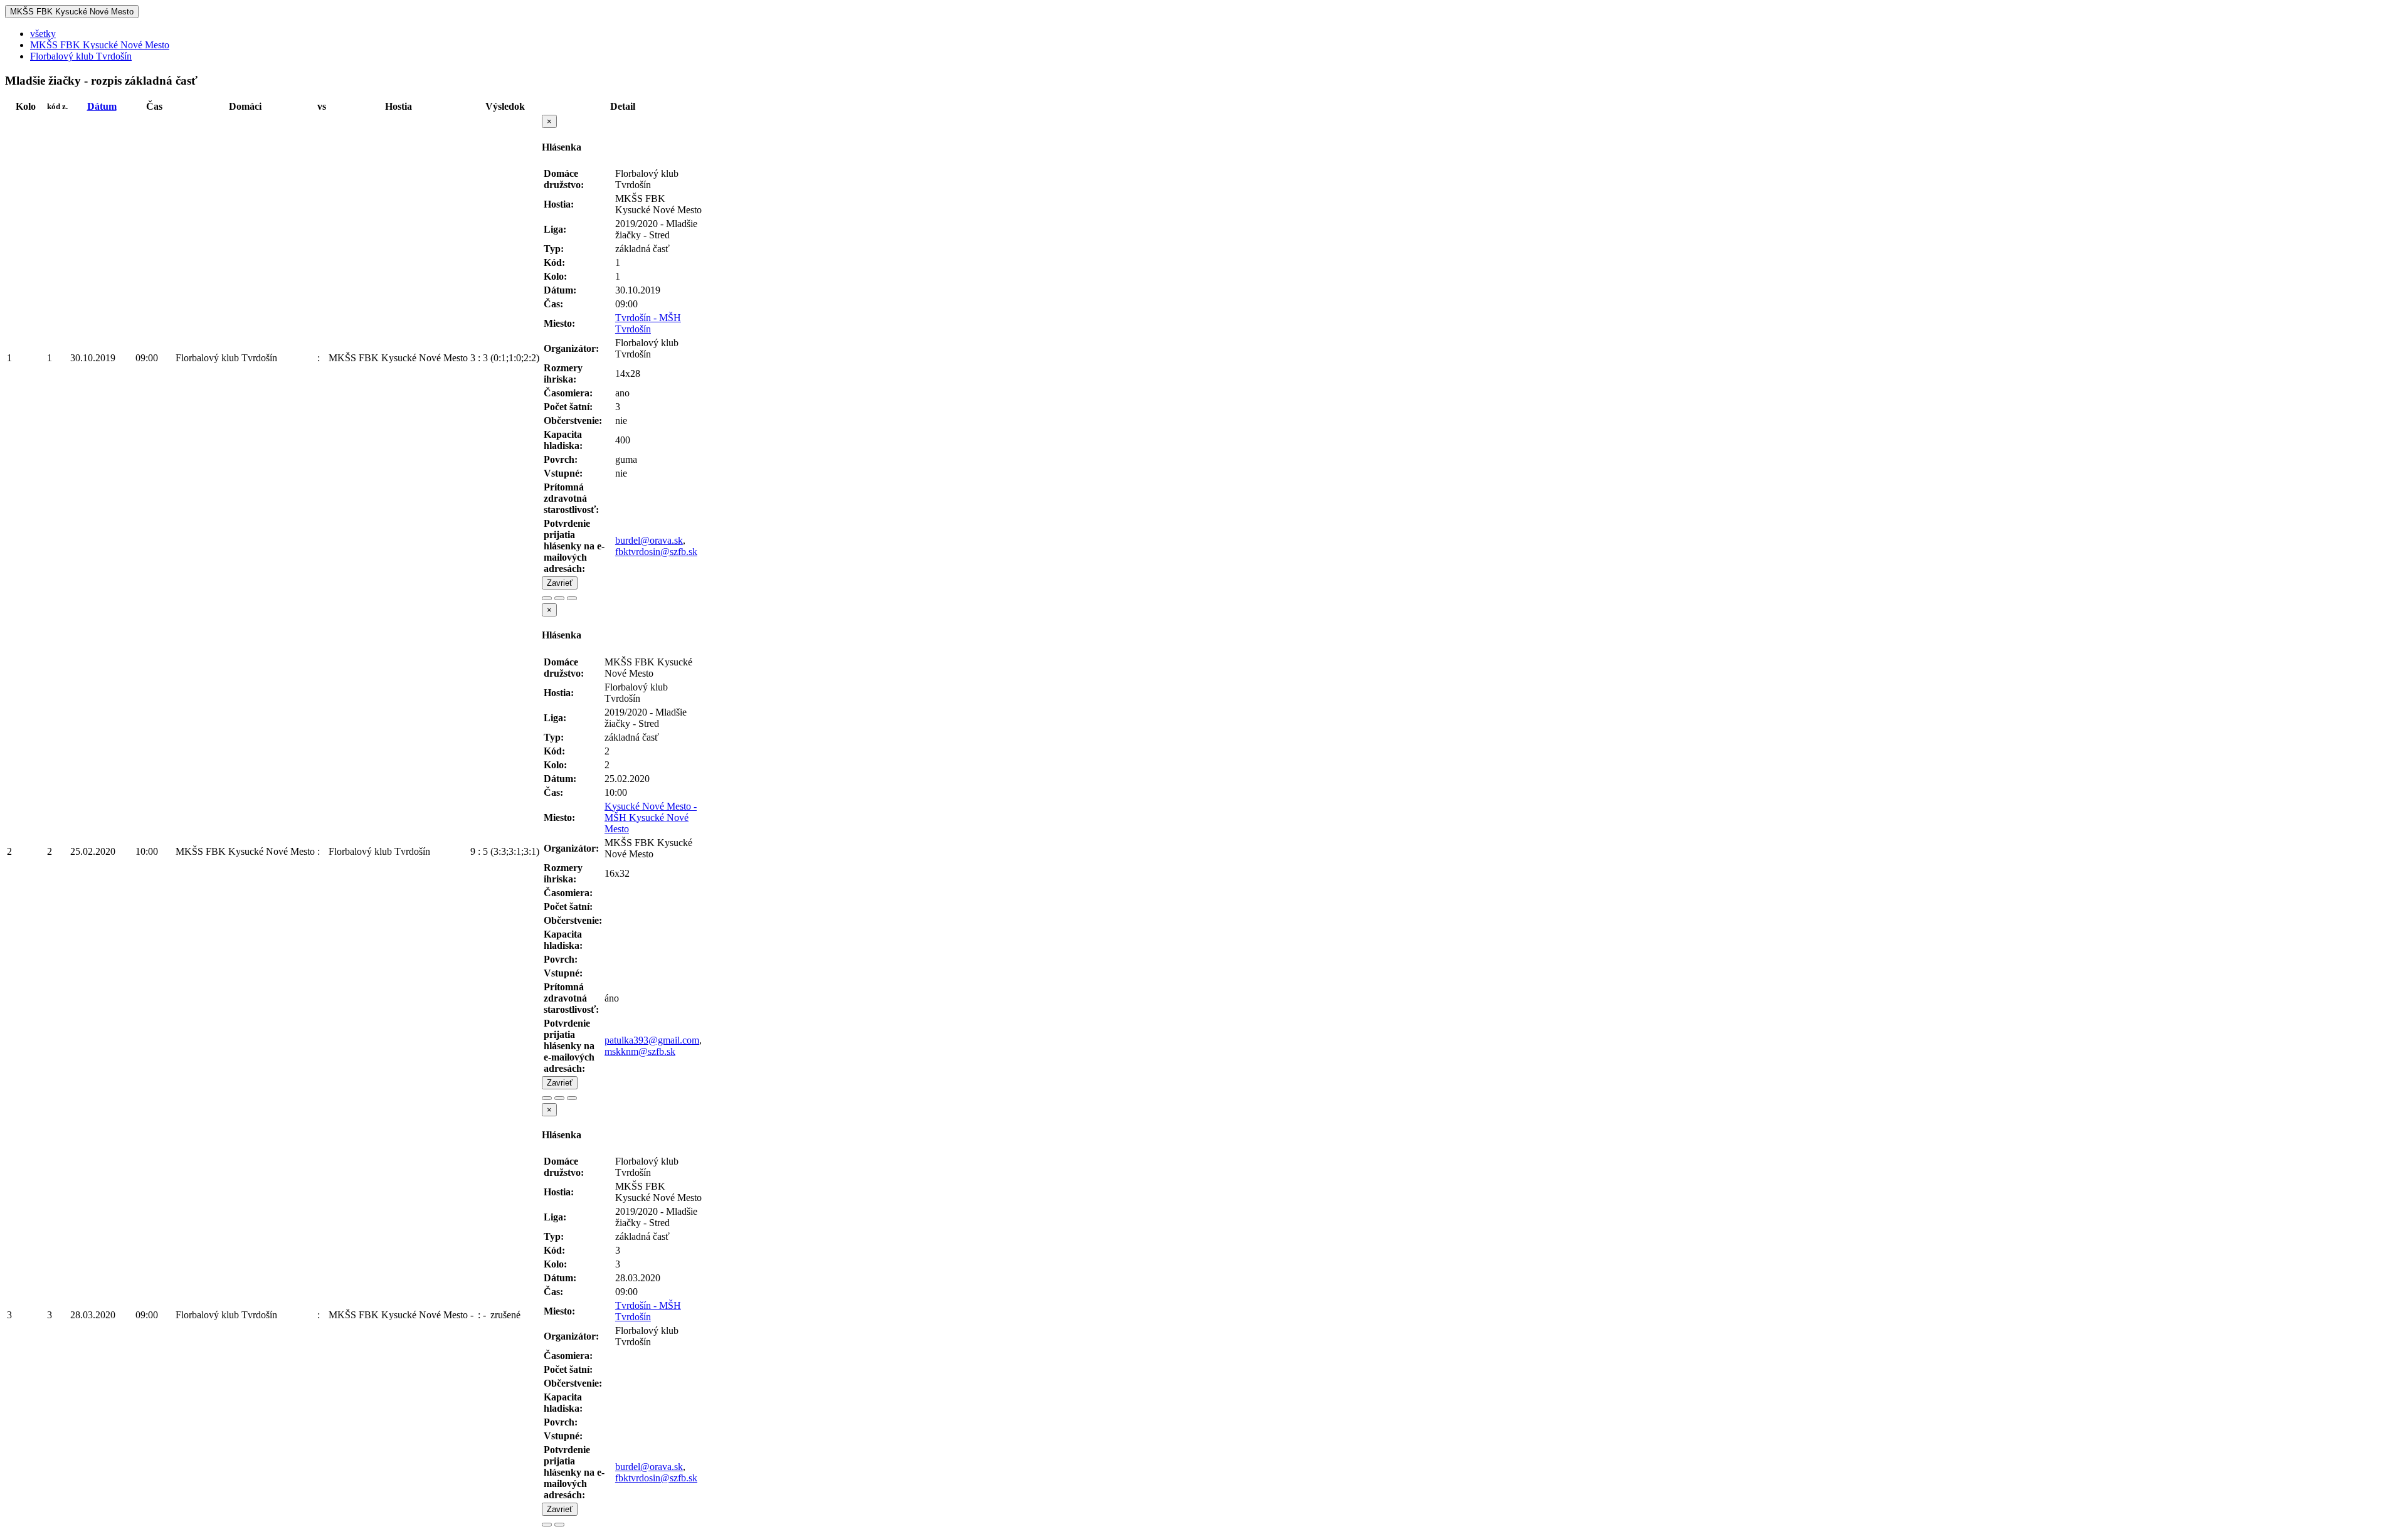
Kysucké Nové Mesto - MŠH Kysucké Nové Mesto (651, 817)
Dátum (102, 106)
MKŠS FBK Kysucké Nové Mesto (72, 12)
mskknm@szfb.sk (640, 1051)
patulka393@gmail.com (652, 1040)
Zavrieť (560, 583)
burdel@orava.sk (649, 540)
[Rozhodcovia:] (572, 598)
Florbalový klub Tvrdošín (81, 56)
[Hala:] (547, 598)
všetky (43, 34)
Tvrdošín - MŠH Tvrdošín (648, 323)
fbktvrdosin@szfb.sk (656, 552)
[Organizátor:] (559, 598)
